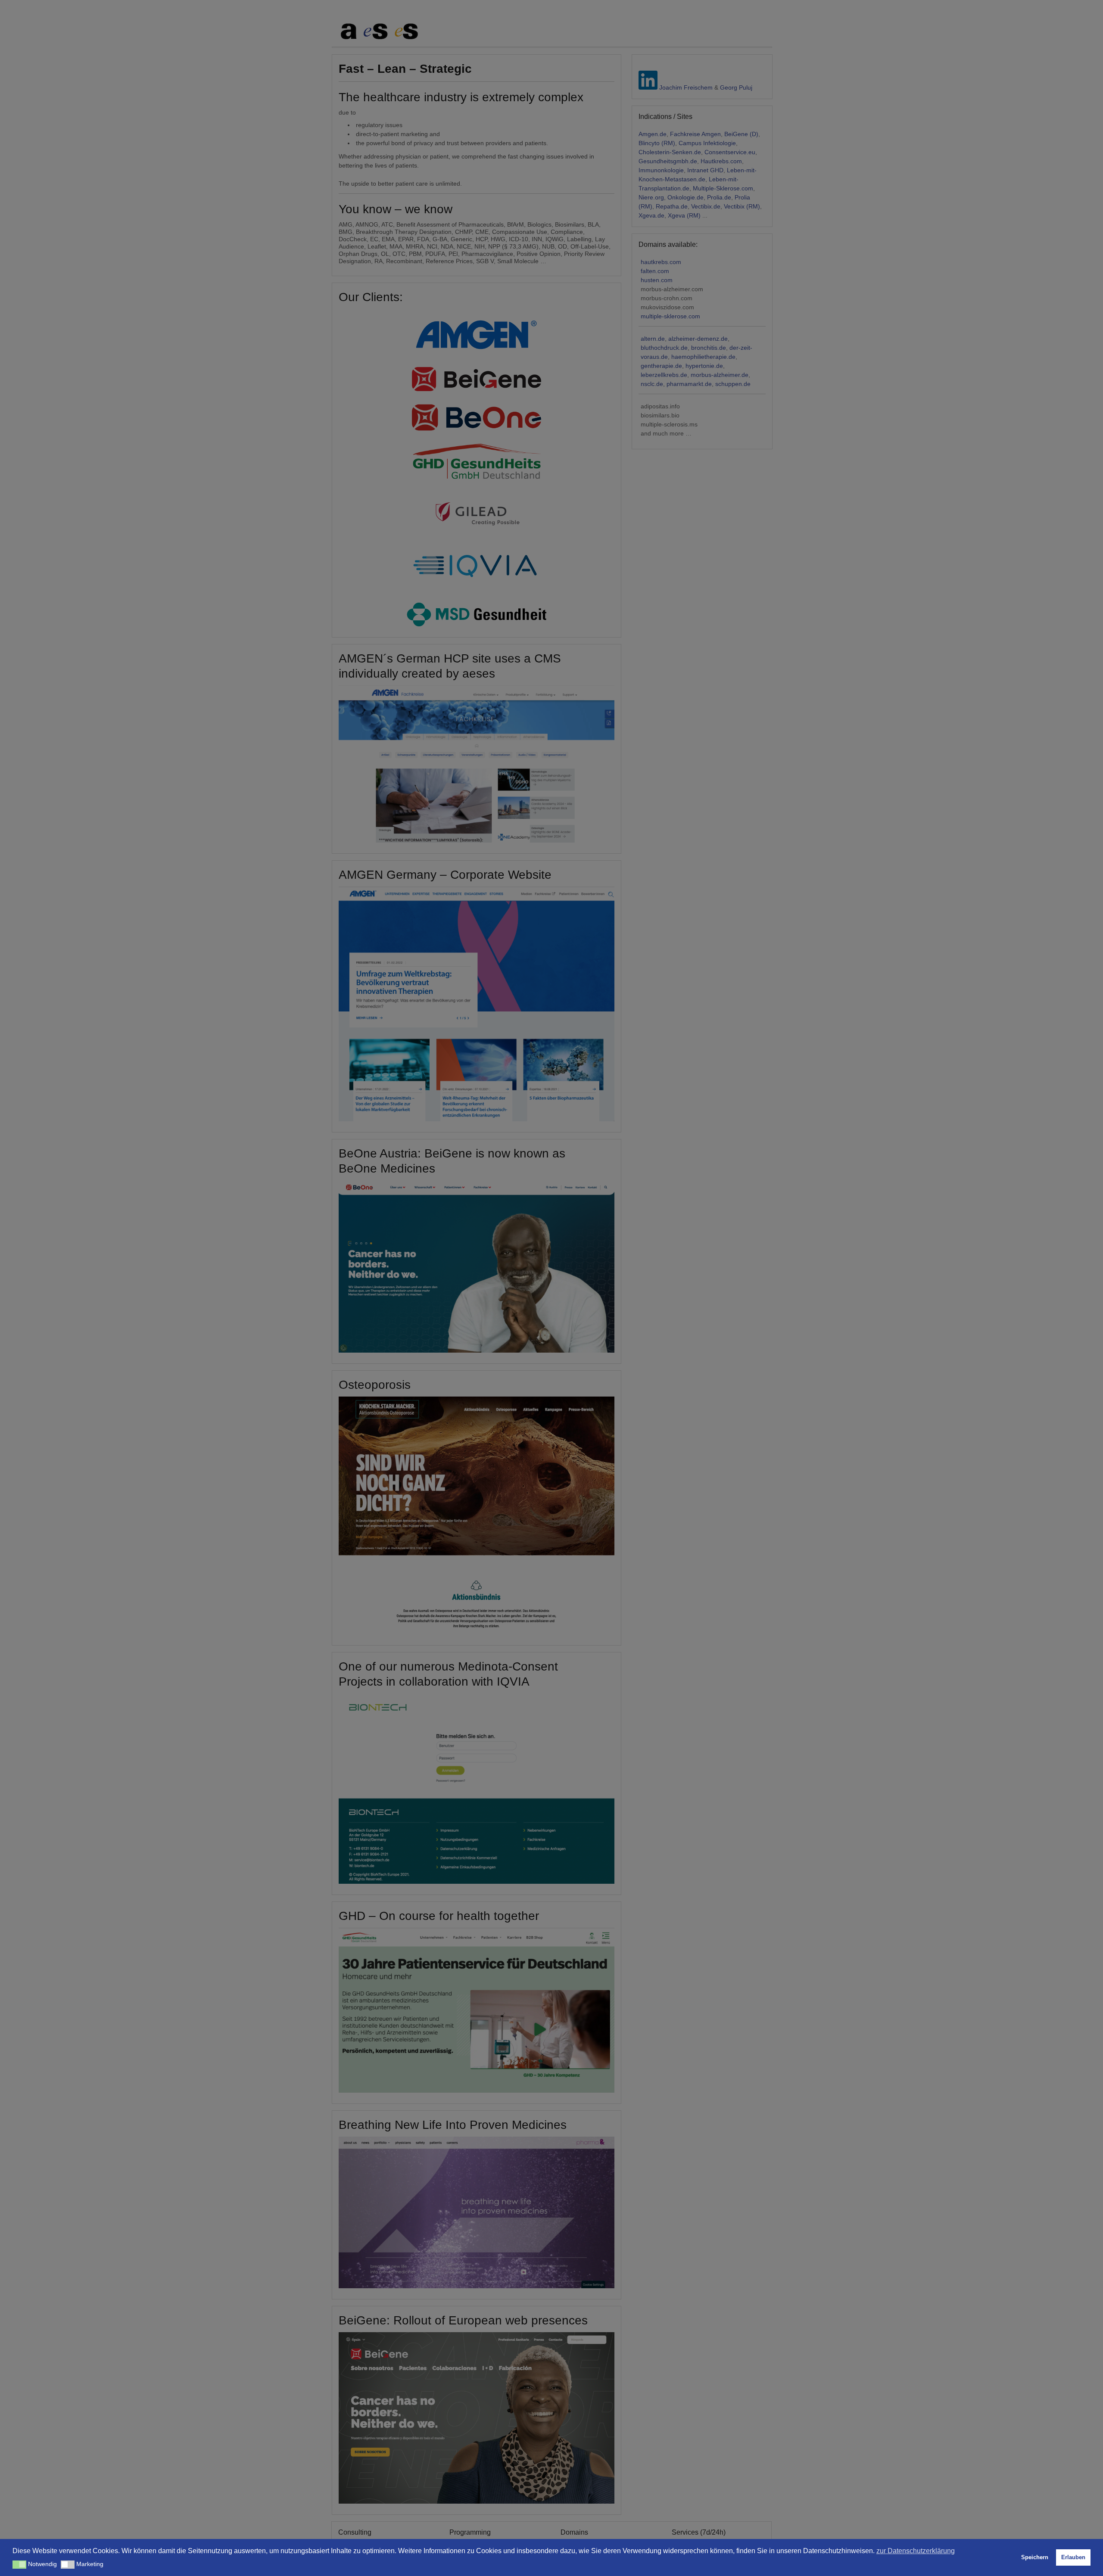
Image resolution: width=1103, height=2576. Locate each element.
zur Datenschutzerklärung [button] (916, 2551)
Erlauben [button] (1073, 2557)
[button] (19, 2565)
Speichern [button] (1035, 2557)
